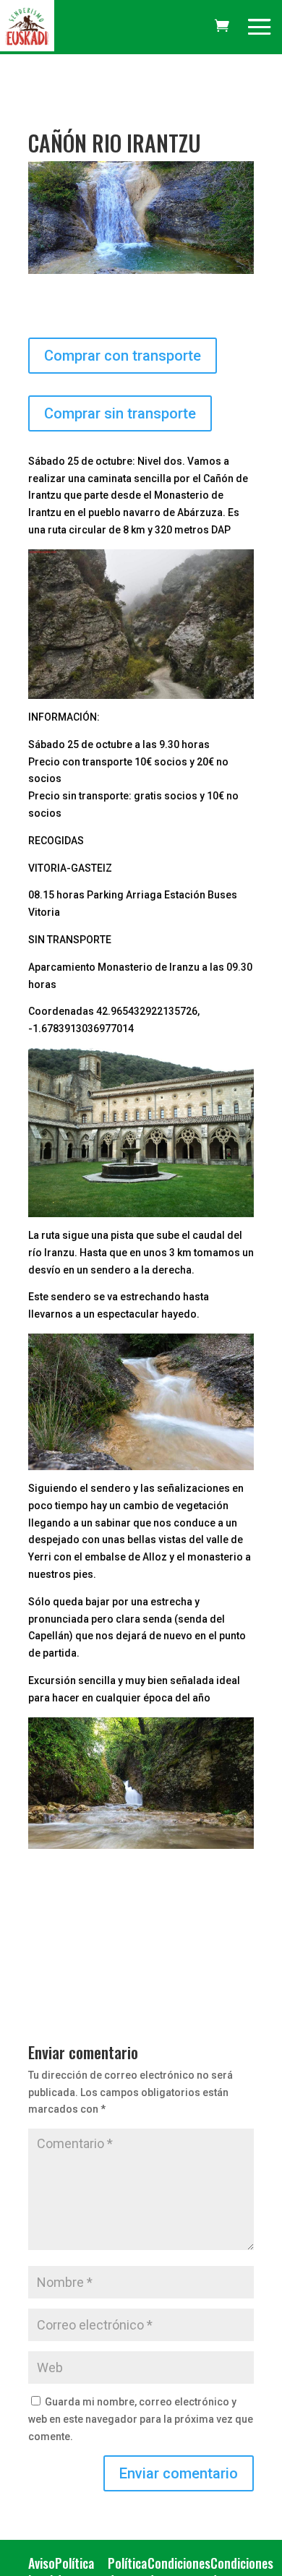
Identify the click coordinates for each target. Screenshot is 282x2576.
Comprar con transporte (123, 356)
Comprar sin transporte (120, 413)
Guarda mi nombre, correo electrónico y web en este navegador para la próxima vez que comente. (141, 2419)
